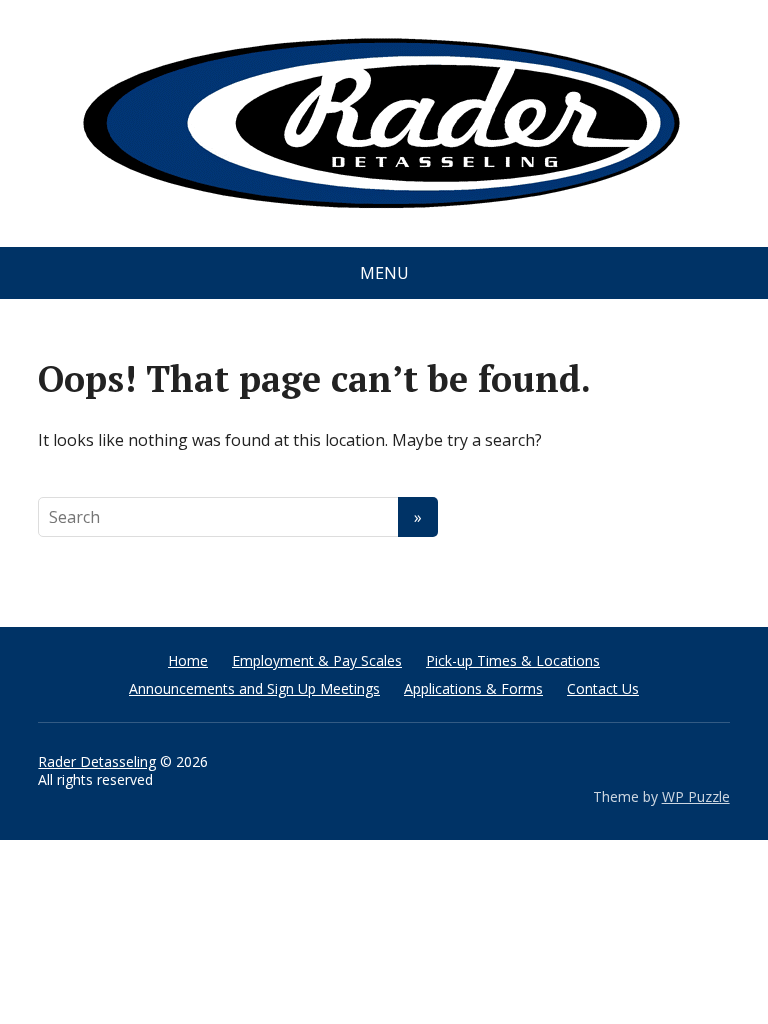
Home (188, 660)
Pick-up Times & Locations (513, 660)
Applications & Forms (473, 688)
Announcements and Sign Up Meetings (254, 688)
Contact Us (603, 688)
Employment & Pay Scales (317, 660)
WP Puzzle (696, 796)
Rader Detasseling (97, 761)
